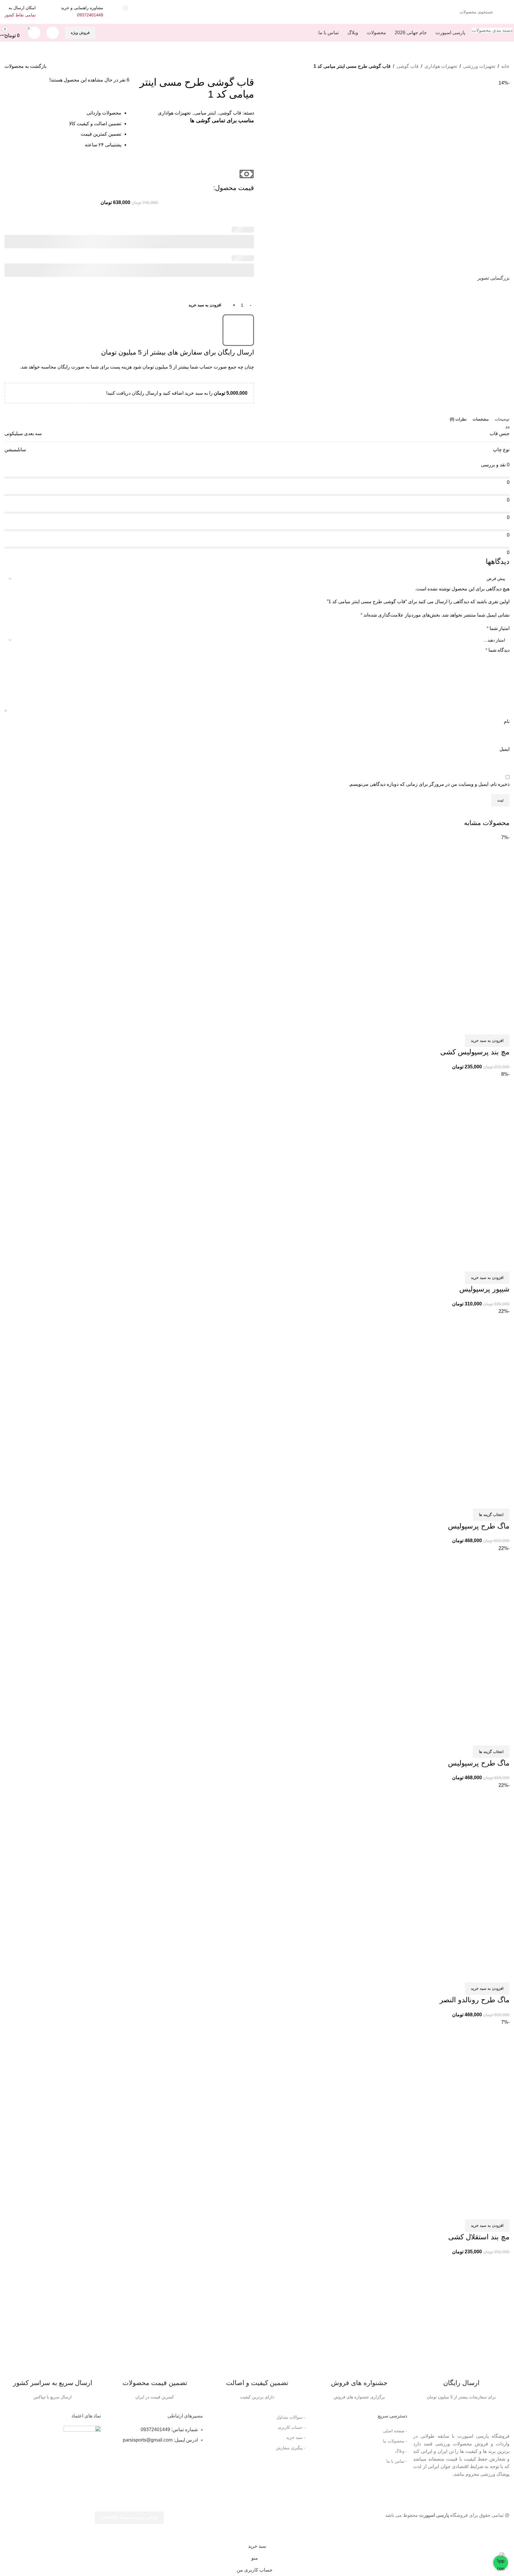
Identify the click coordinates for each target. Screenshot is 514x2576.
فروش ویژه (80, 33)
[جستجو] (126, 8)
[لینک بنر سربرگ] (257, 1288)
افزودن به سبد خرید (205, 305)
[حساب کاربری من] (53, 33)
